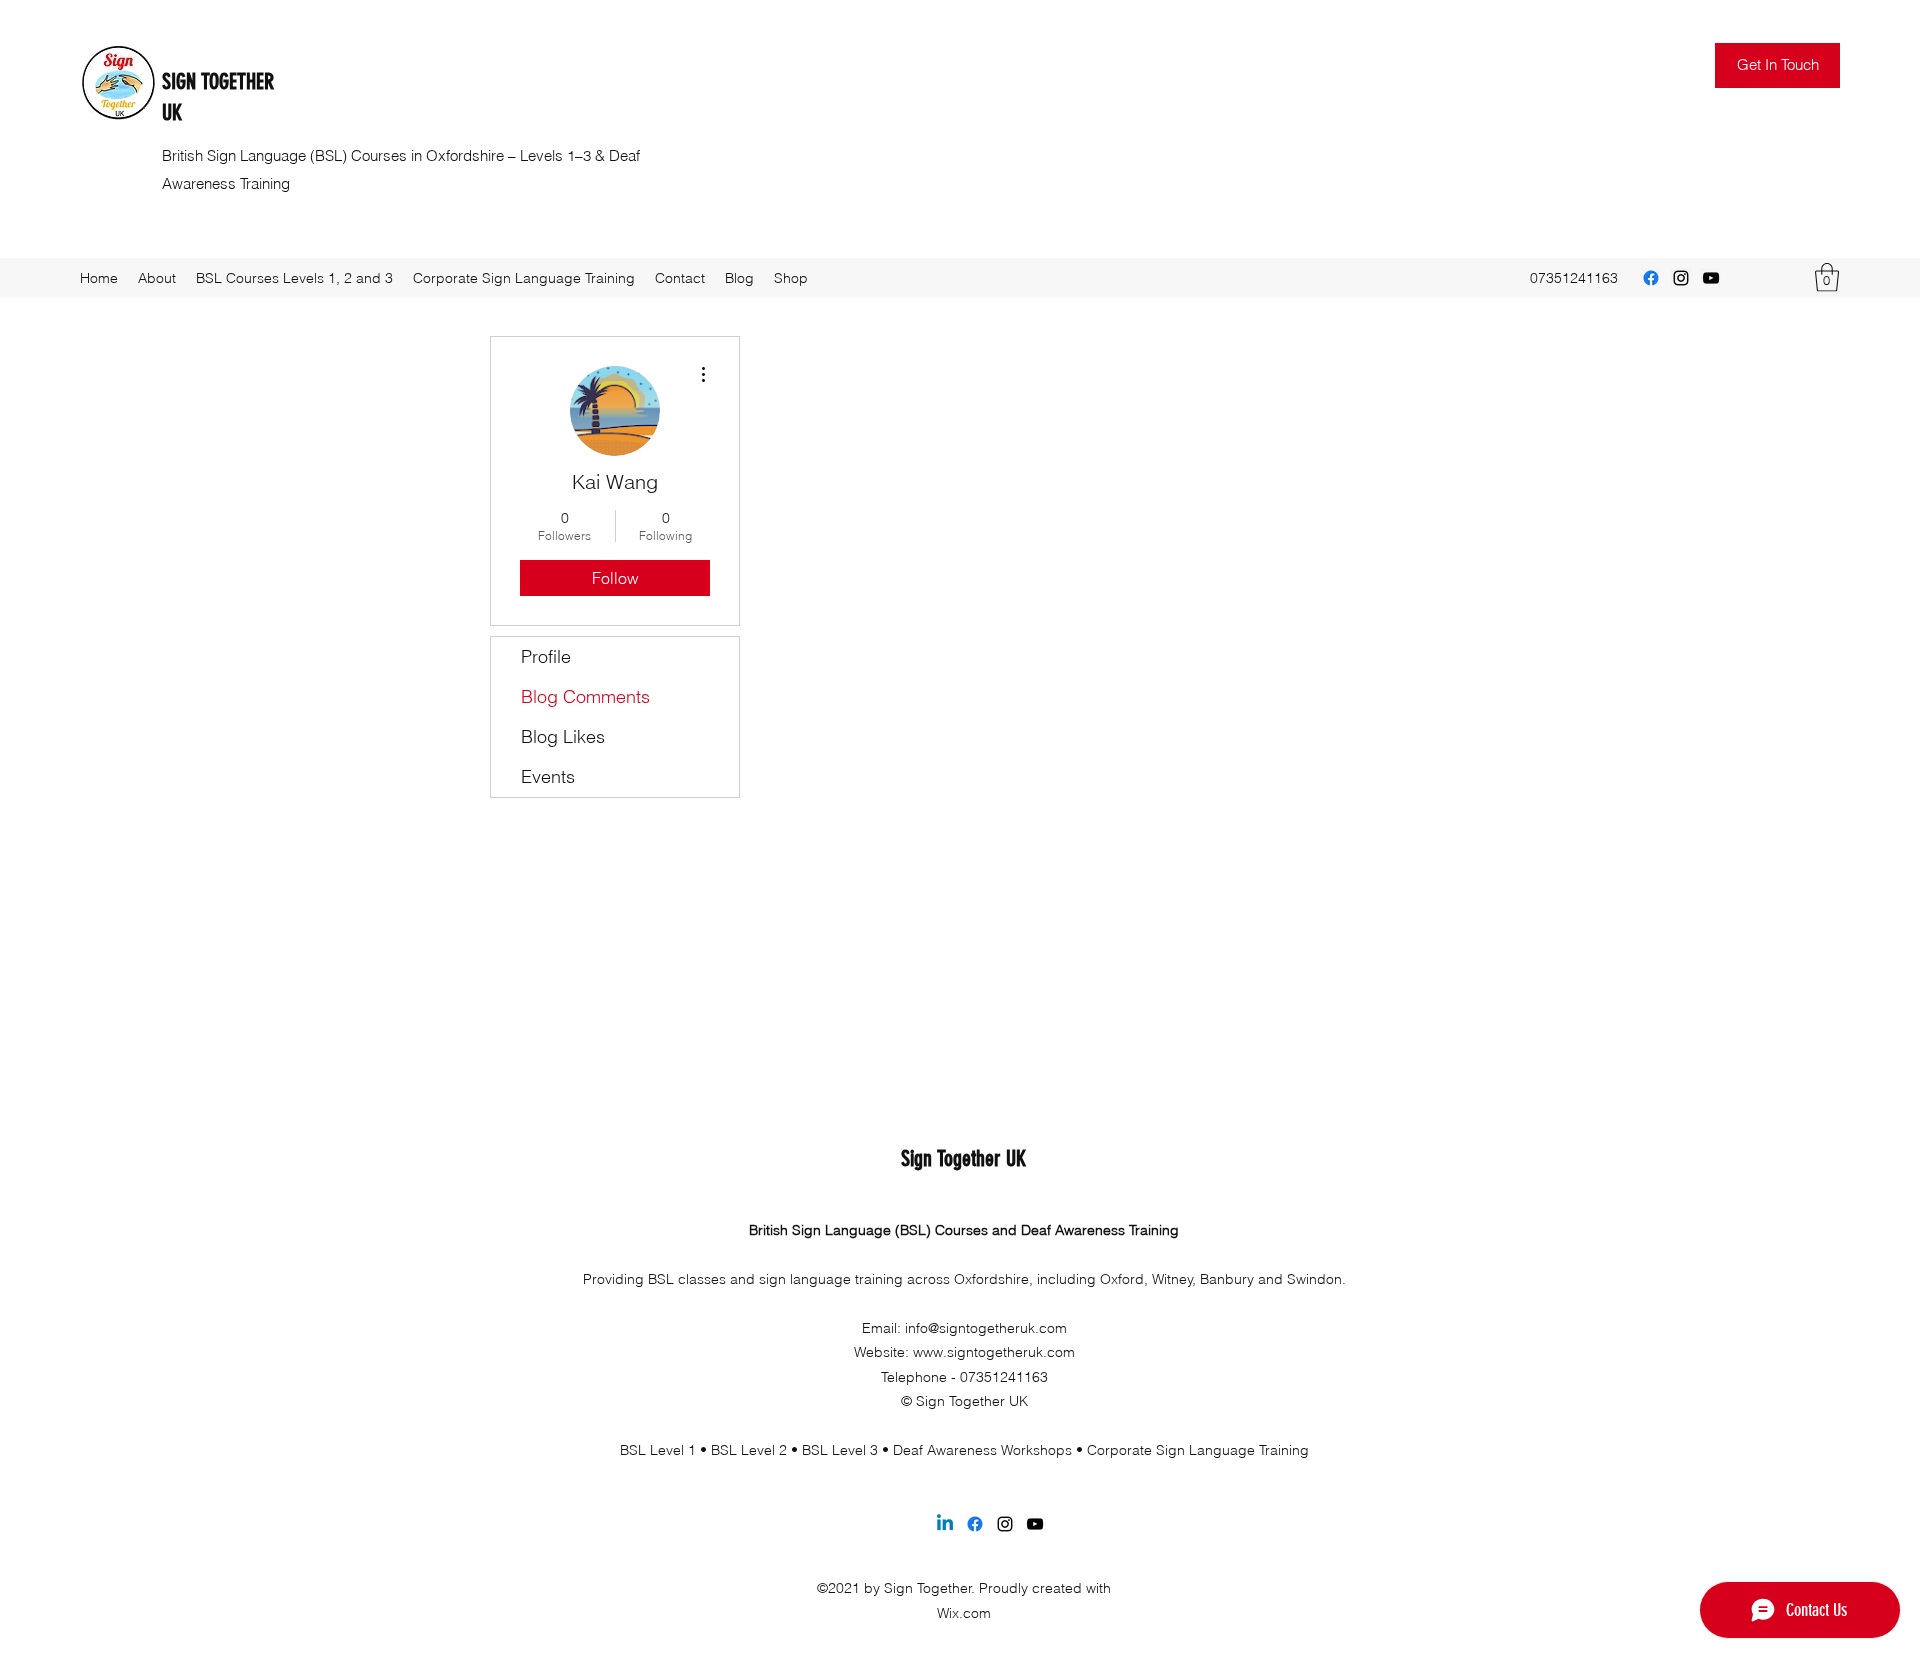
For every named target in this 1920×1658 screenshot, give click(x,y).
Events (548, 776)
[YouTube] (1711, 278)
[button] (1777, 65)
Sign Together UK (963, 1158)
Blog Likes (563, 736)
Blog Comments (585, 696)
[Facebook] (1651, 278)
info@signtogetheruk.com (986, 1328)
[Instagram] (1681, 278)
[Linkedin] (945, 1524)
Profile (546, 656)
